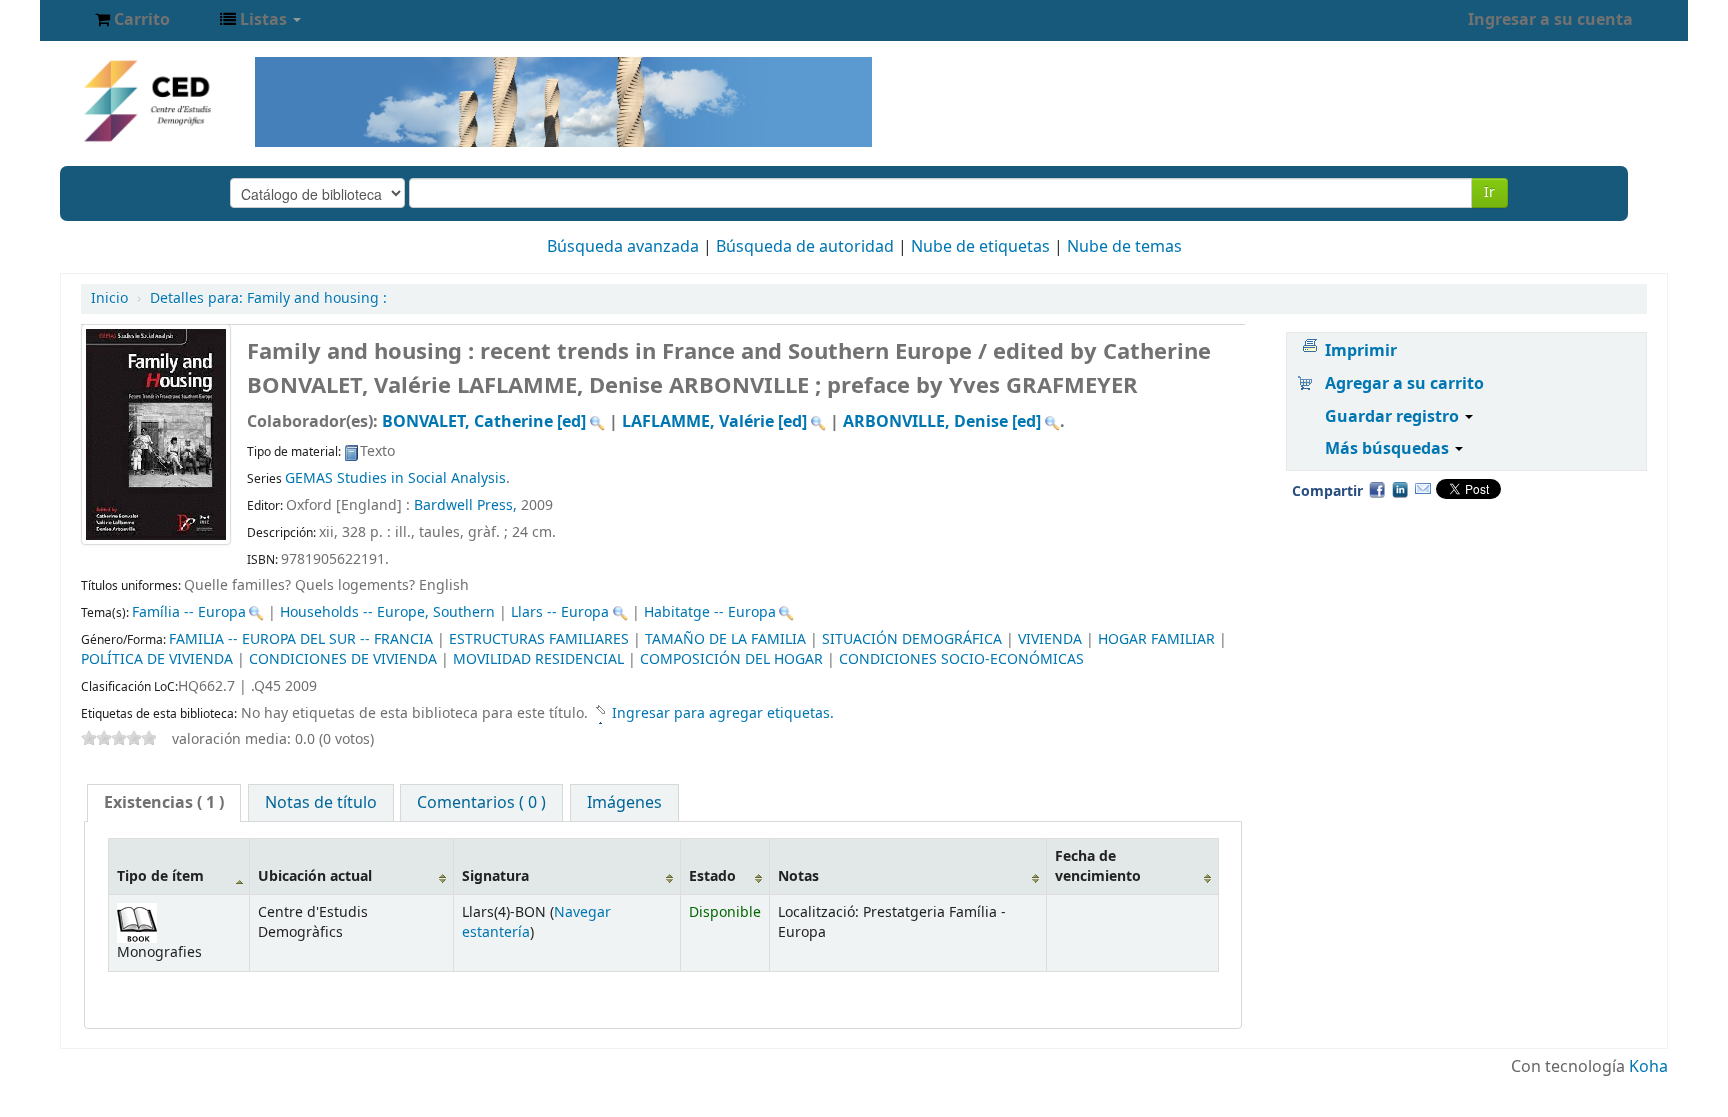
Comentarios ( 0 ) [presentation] (481, 803)
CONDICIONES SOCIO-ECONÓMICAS (961, 659)
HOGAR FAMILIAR (1156, 639)
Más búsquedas (1389, 449)
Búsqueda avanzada (623, 247)
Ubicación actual (315, 876)
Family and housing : (268, 298)
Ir (1489, 192)
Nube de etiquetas (980, 247)
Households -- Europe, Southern (387, 612)
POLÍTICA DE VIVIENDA (157, 659)
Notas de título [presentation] (321, 803)
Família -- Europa (189, 612)
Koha (1648, 1067)
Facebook (1377, 489)
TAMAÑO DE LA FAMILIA (725, 639)
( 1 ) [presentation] (164, 803)
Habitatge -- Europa (710, 612)
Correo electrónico (1423, 489)
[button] (132, 20)
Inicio (109, 298)
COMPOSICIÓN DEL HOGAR (731, 659)
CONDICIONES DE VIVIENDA (343, 659)
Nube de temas (1124, 247)
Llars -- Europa (560, 612)
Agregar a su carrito (1404, 384)
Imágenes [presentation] (624, 803)
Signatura (495, 876)
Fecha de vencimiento (1098, 866)
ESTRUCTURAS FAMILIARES (539, 639)
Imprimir (1361, 351)
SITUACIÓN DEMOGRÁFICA (912, 639)
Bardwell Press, (465, 505)
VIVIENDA (1050, 639)
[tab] (164, 803)
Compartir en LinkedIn (1400, 489)
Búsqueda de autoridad (805, 247)
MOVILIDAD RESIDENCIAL (538, 659)
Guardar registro (1394, 417)
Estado (712, 876)
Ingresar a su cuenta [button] (1550, 20)
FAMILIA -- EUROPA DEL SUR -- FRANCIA (301, 639)
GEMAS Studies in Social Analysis (395, 478)
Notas (798, 876)
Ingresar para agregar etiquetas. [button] (723, 713)
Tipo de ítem (160, 876)
